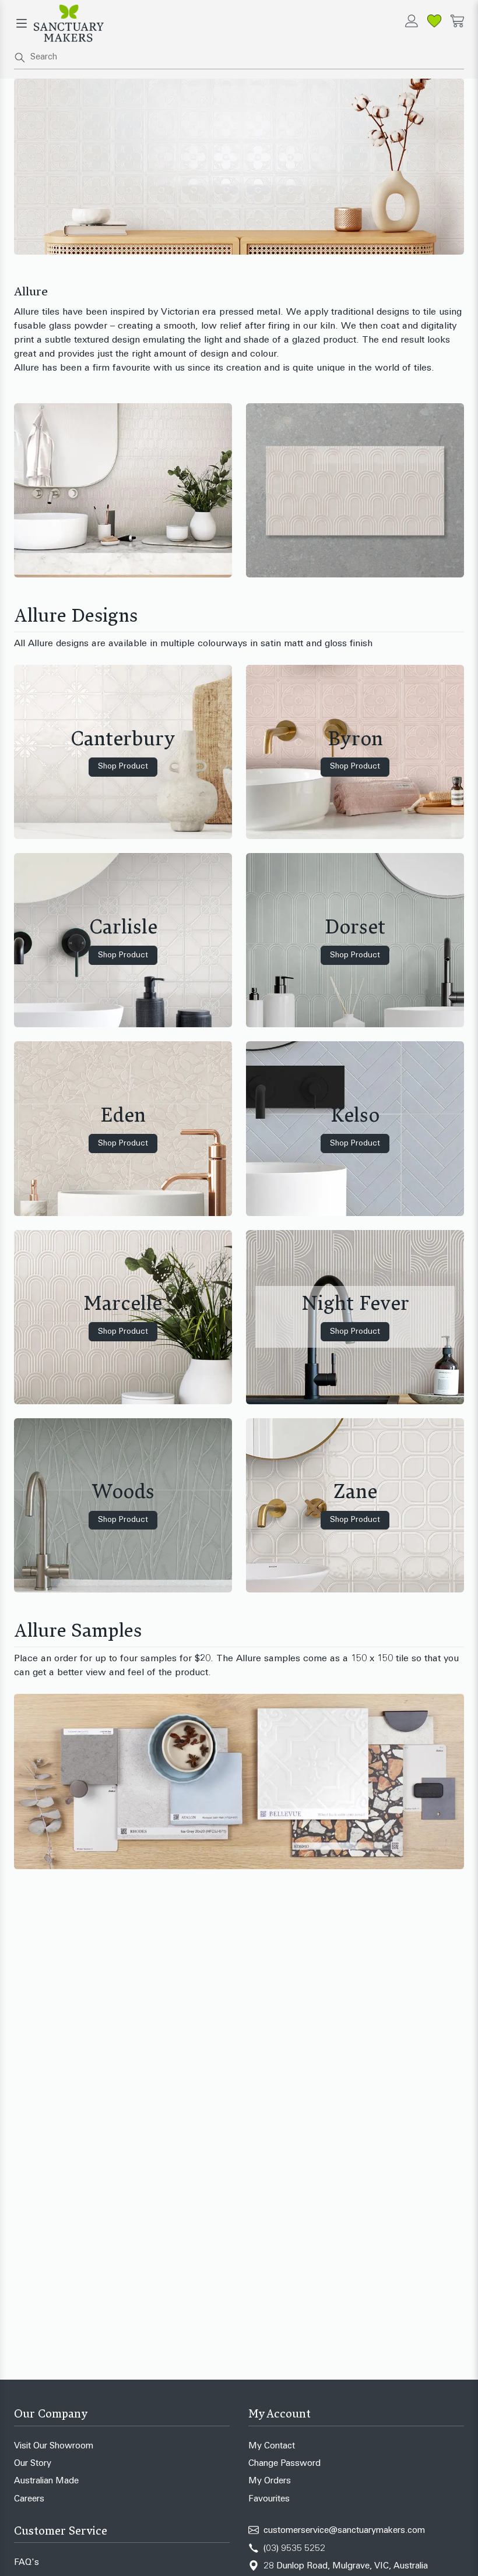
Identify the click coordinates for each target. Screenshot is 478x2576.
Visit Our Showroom (54, 2446)
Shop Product (123, 767)
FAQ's (27, 2563)
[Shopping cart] (457, 21)
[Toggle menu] (22, 23)
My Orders (270, 2481)
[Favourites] (434, 21)
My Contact (272, 2446)
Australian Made (46, 2481)
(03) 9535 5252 (294, 2549)
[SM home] (69, 23)
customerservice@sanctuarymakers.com (344, 2531)
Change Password (284, 2464)
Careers (29, 2499)
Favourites (269, 2499)
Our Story (33, 2464)
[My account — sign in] (412, 21)
